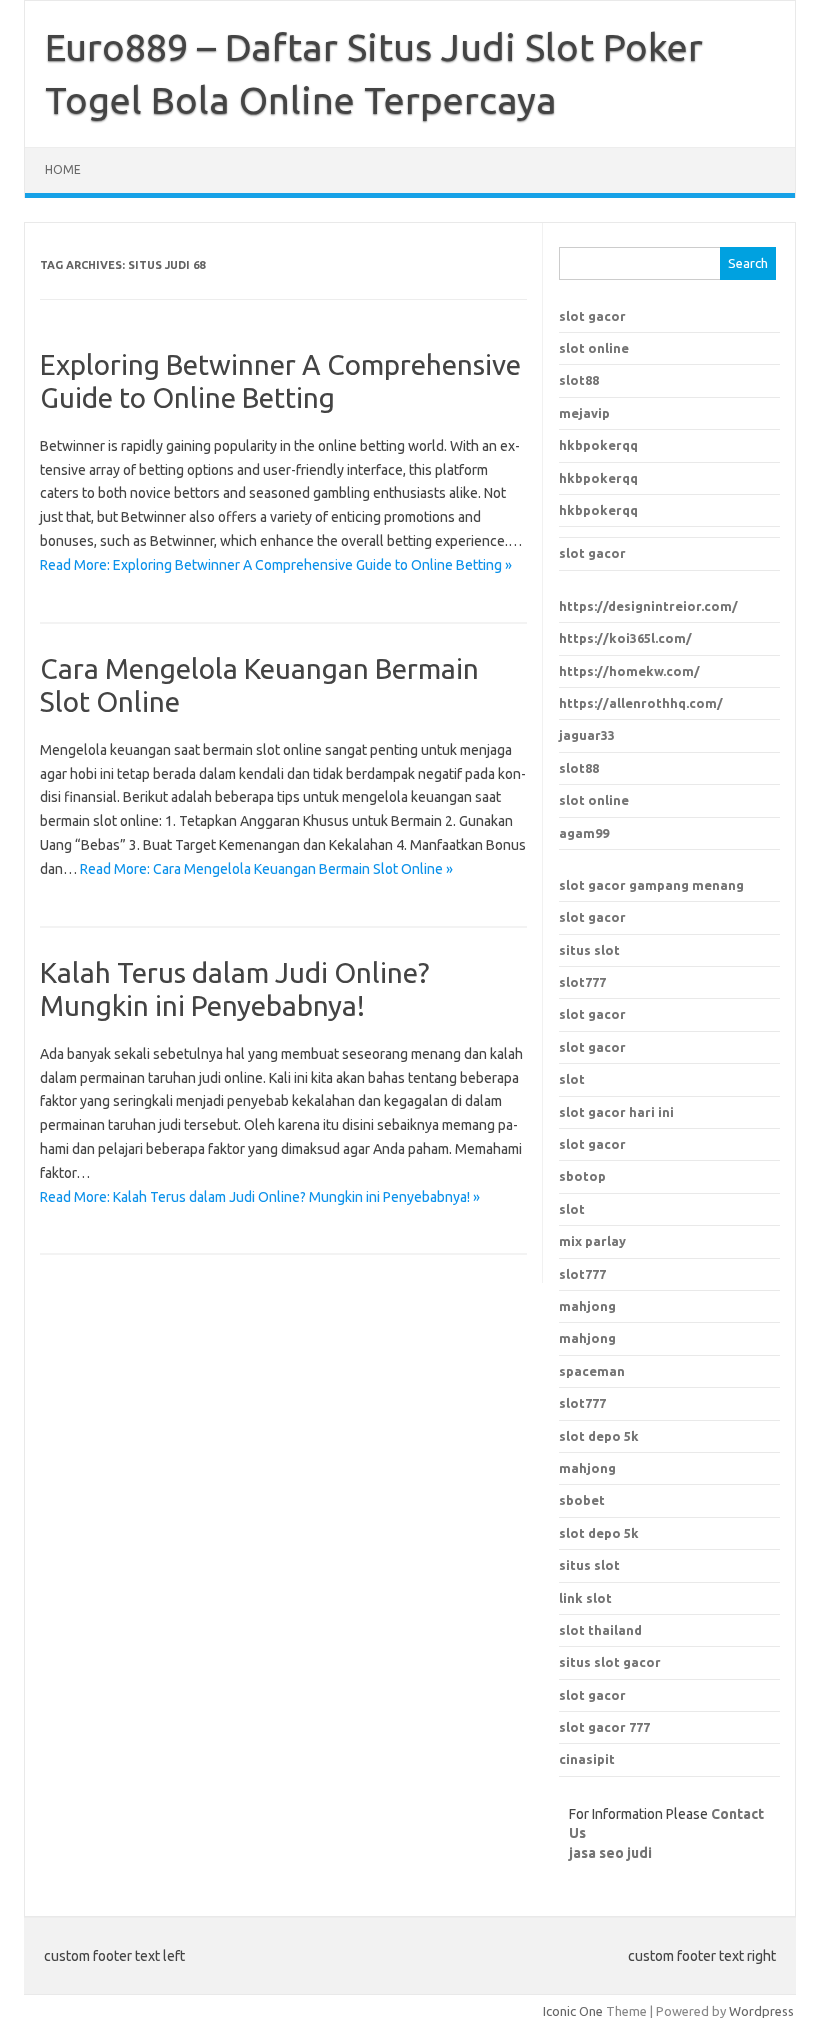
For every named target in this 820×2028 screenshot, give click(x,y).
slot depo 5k (599, 1436)
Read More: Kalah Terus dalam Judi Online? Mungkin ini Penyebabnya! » (260, 1197)
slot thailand (600, 1630)
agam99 (584, 833)
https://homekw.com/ (629, 671)
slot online (594, 348)
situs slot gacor (610, 1662)
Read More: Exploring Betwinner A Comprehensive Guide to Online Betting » (276, 565)
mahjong (587, 1338)
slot (572, 1079)
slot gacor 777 (604, 1727)
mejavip (584, 413)
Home (63, 169)
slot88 (579, 380)
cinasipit (587, 1759)
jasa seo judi (610, 1853)
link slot (585, 1598)
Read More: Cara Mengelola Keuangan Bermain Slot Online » (266, 869)
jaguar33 (587, 735)
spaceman (592, 1371)
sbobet (582, 1500)
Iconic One (573, 2011)
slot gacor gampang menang (651, 885)
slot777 (582, 982)
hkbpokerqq (598, 445)
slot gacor (592, 316)
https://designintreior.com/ (648, 606)
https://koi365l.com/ (625, 638)
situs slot (589, 950)
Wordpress (761, 2011)
